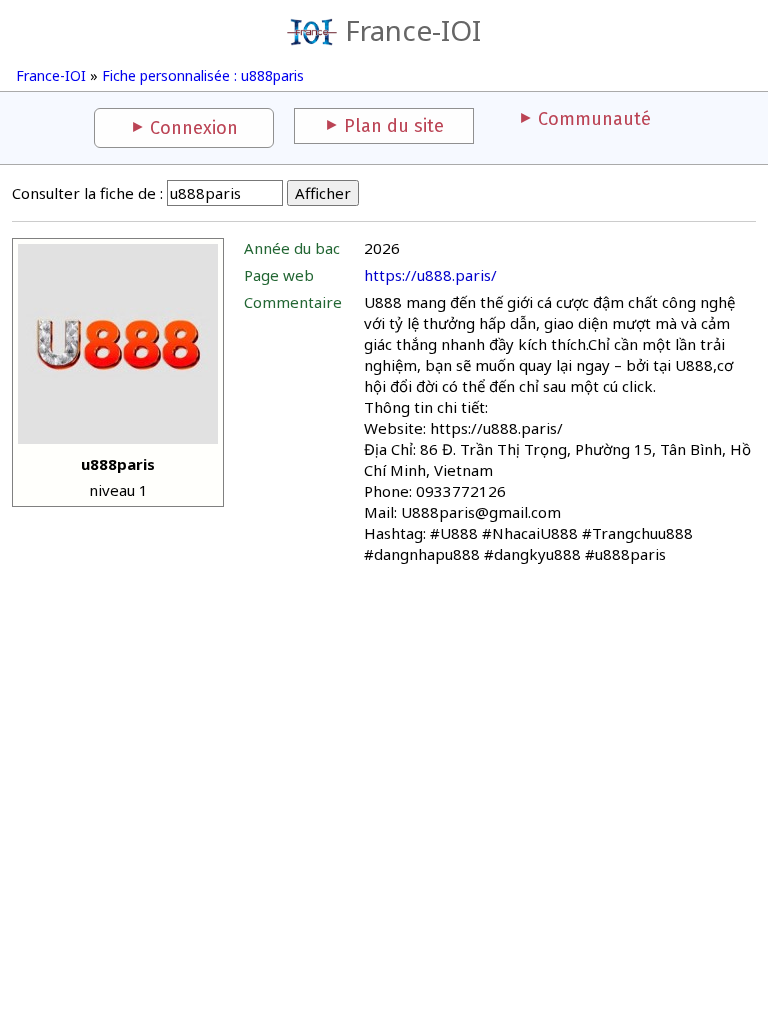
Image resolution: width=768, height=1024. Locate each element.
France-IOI (413, 30)
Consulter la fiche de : (87, 193)
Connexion (194, 128)
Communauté (594, 119)
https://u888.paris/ (430, 275)
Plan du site (394, 126)
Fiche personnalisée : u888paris (203, 75)
